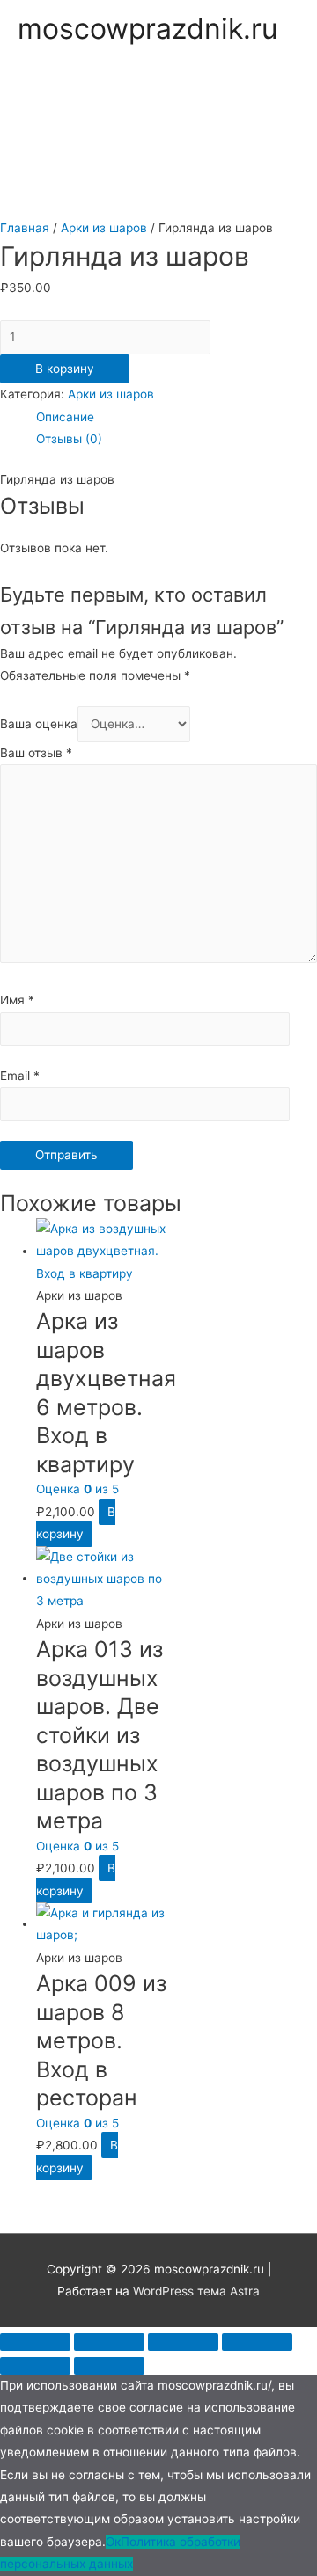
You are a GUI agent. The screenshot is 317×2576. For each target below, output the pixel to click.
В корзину (65, 369)
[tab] (177, 417)
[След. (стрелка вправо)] (109, 2366)
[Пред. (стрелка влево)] (35, 2366)
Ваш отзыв (36, 753)
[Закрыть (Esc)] (35, 2342)
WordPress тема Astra (196, 2291)
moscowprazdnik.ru (148, 29)
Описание (65, 417)
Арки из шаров (104, 228)
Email (20, 1076)
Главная (25, 228)
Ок (113, 2542)
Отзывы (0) (69, 439)
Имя (17, 1000)
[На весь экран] (183, 2342)
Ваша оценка (39, 724)
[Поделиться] (109, 2342)
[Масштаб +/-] (257, 2342)
